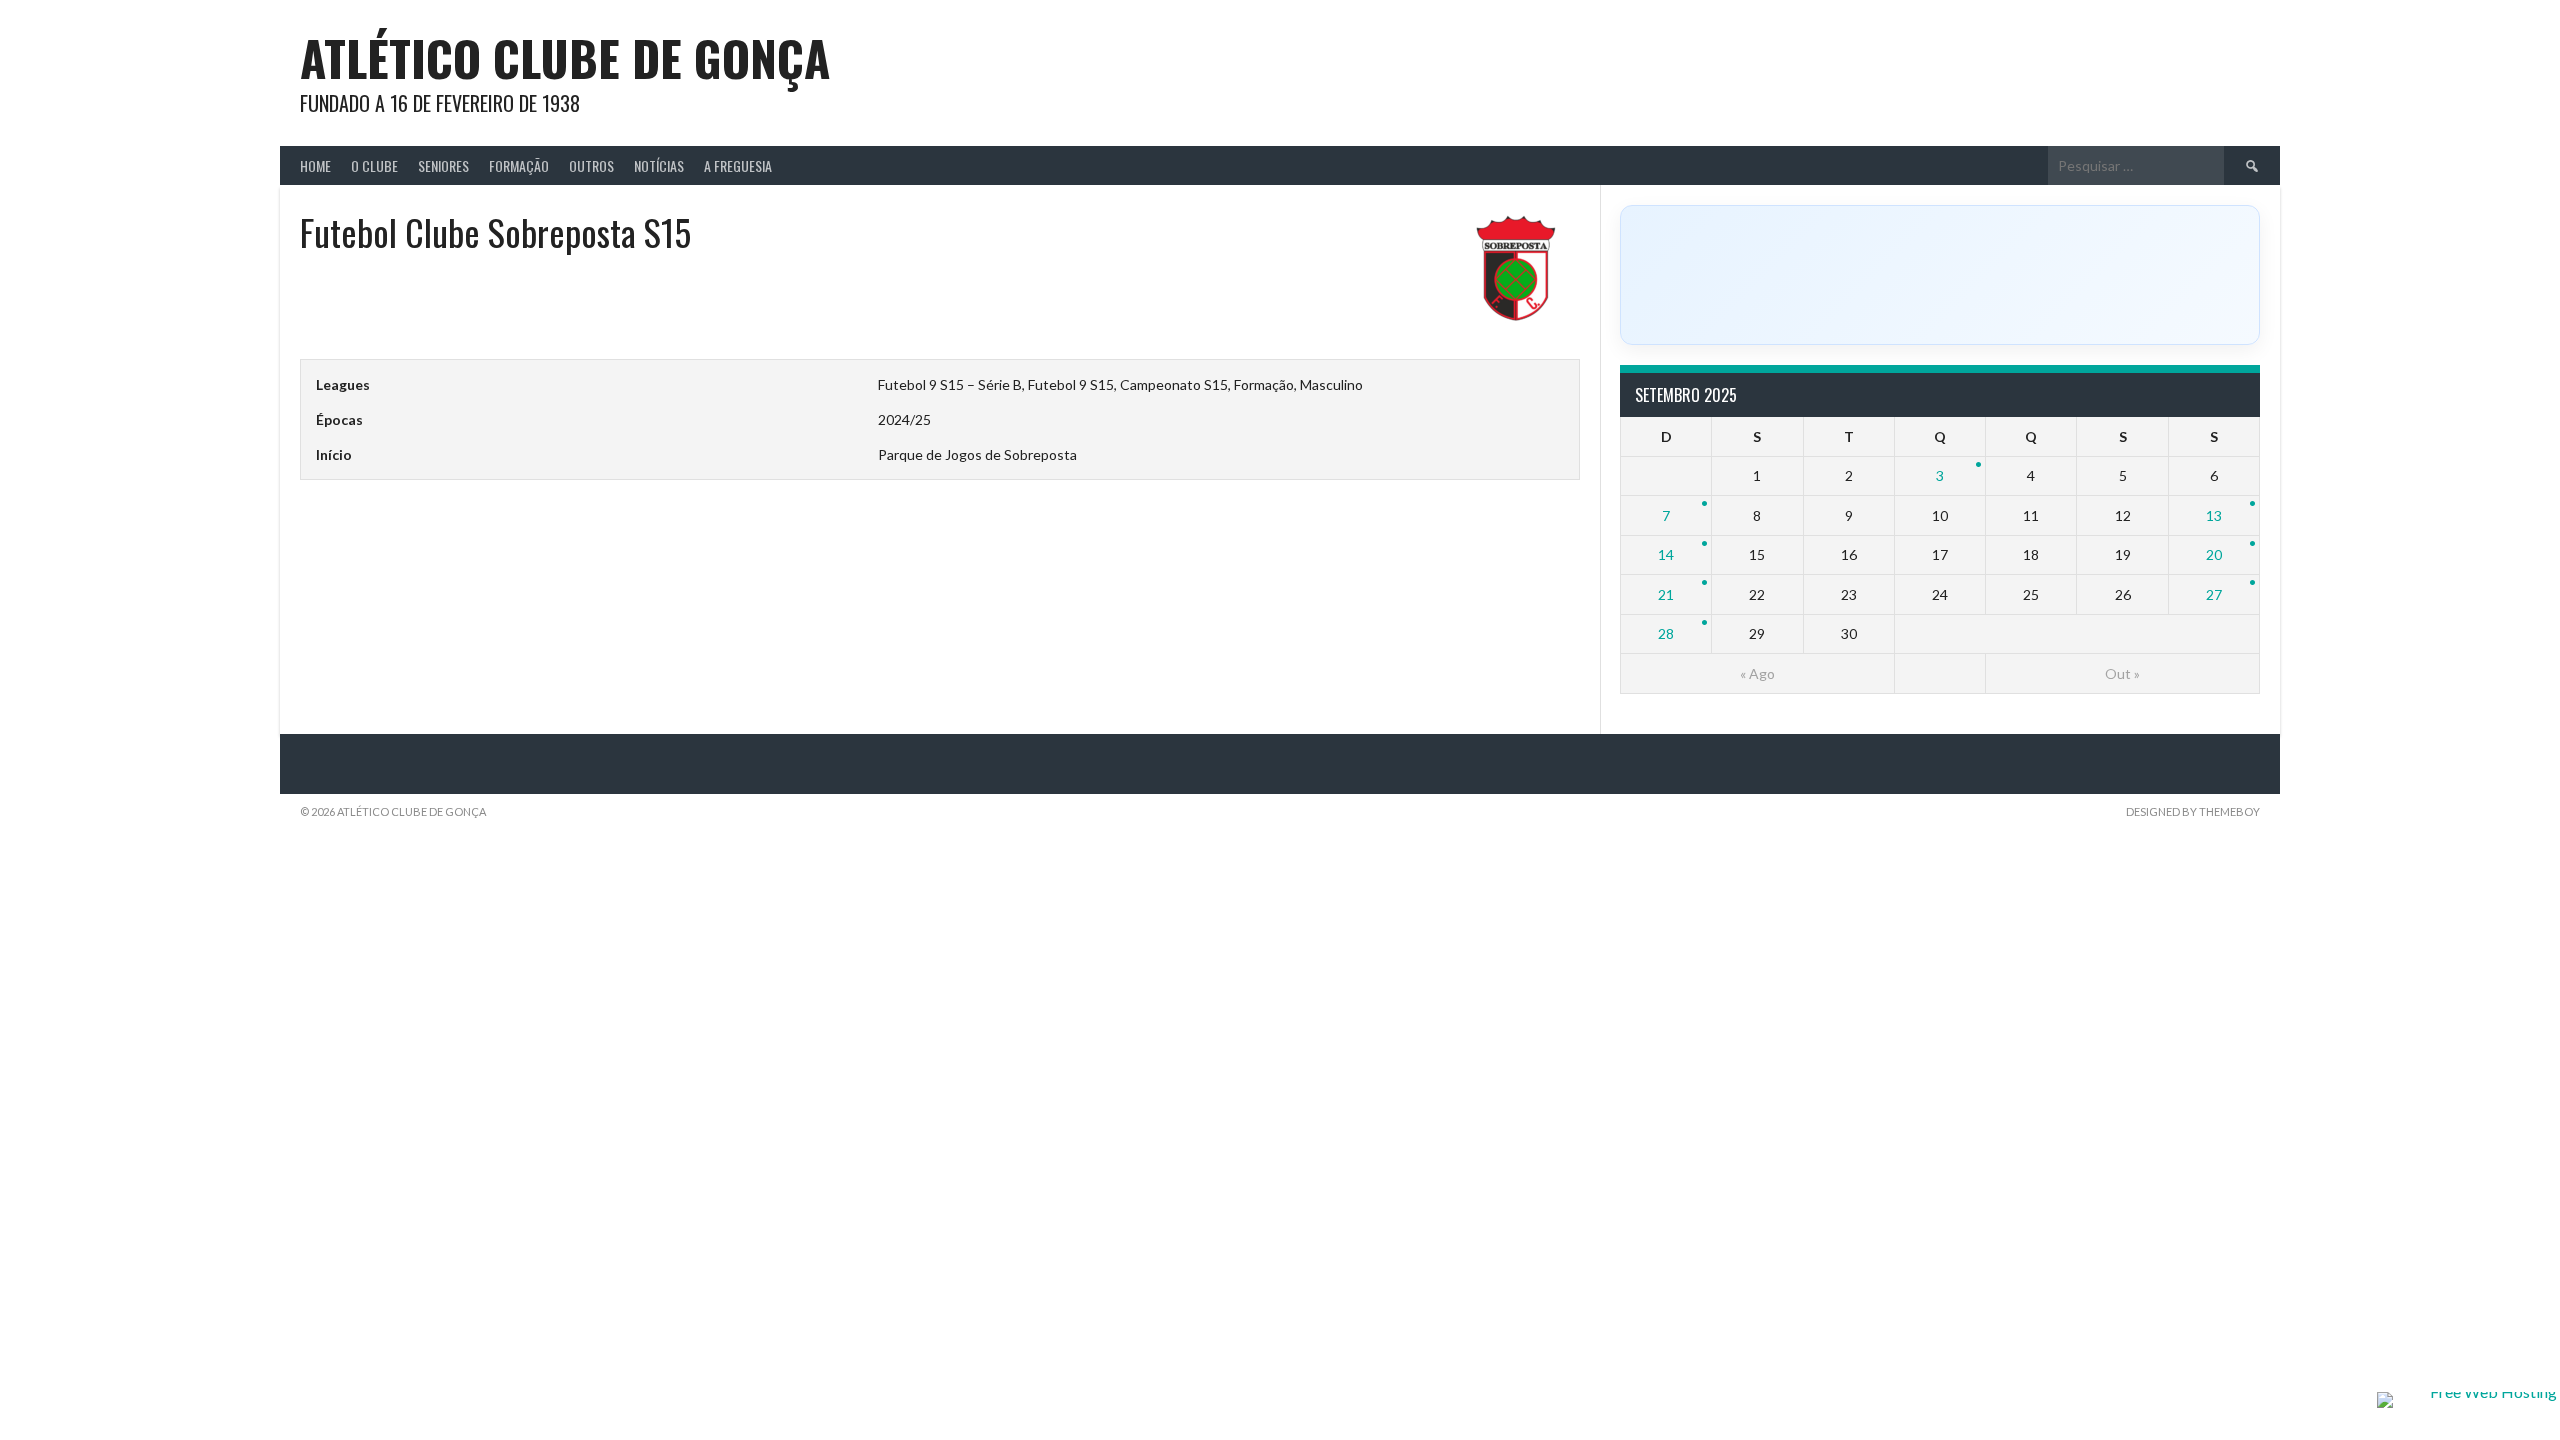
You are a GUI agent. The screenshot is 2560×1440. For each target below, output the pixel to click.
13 (2214, 515)
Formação (519, 165)
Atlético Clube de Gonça (565, 57)
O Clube (374, 165)
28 (1666, 633)
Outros (591, 165)
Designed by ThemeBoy (2193, 811)
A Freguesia (738, 165)
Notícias (659, 165)
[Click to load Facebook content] (1940, 275)
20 (2214, 554)
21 (1666, 594)
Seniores (443, 165)
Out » (2122, 673)
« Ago (1757, 673)
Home (315, 165)
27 (2214, 594)
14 (1666, 554)
